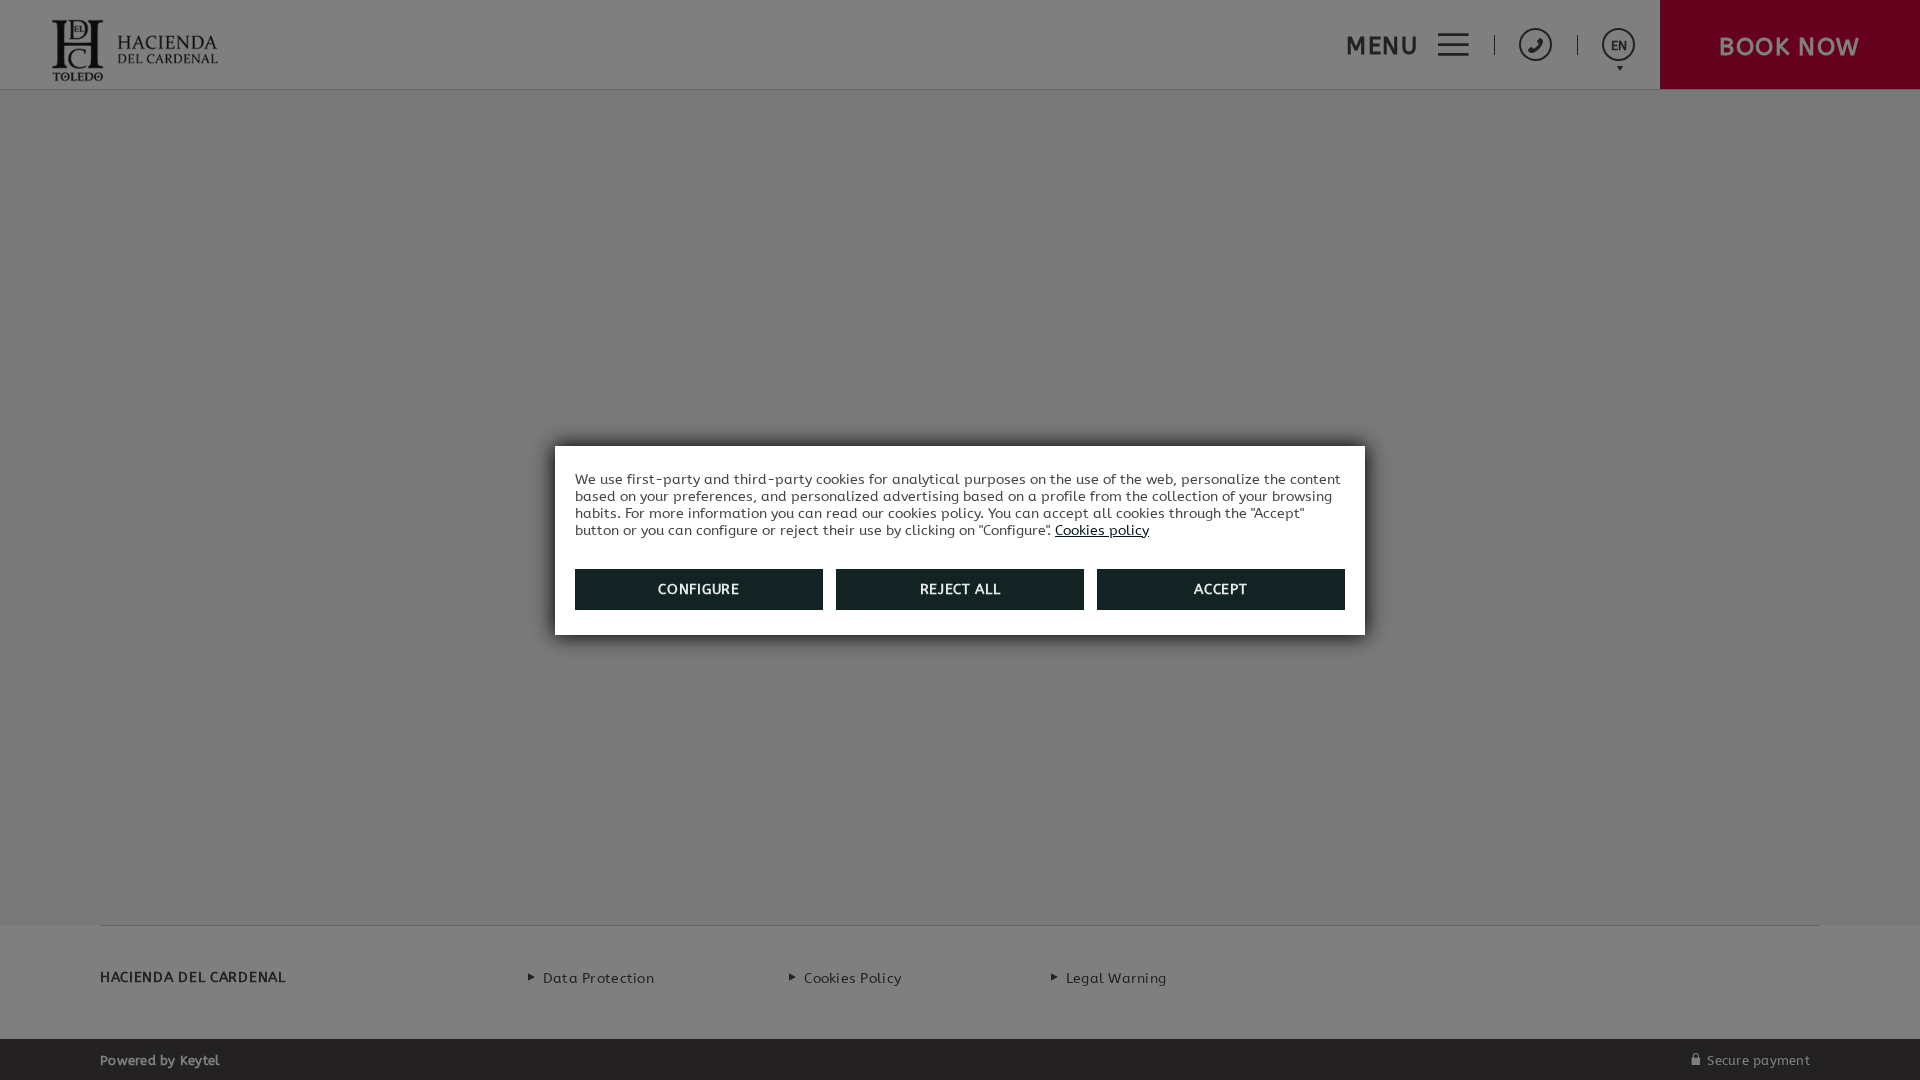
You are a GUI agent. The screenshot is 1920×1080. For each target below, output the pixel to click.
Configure (698, 589)
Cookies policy (1102, 530)
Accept (1220, 589)
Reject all (960, 589)
